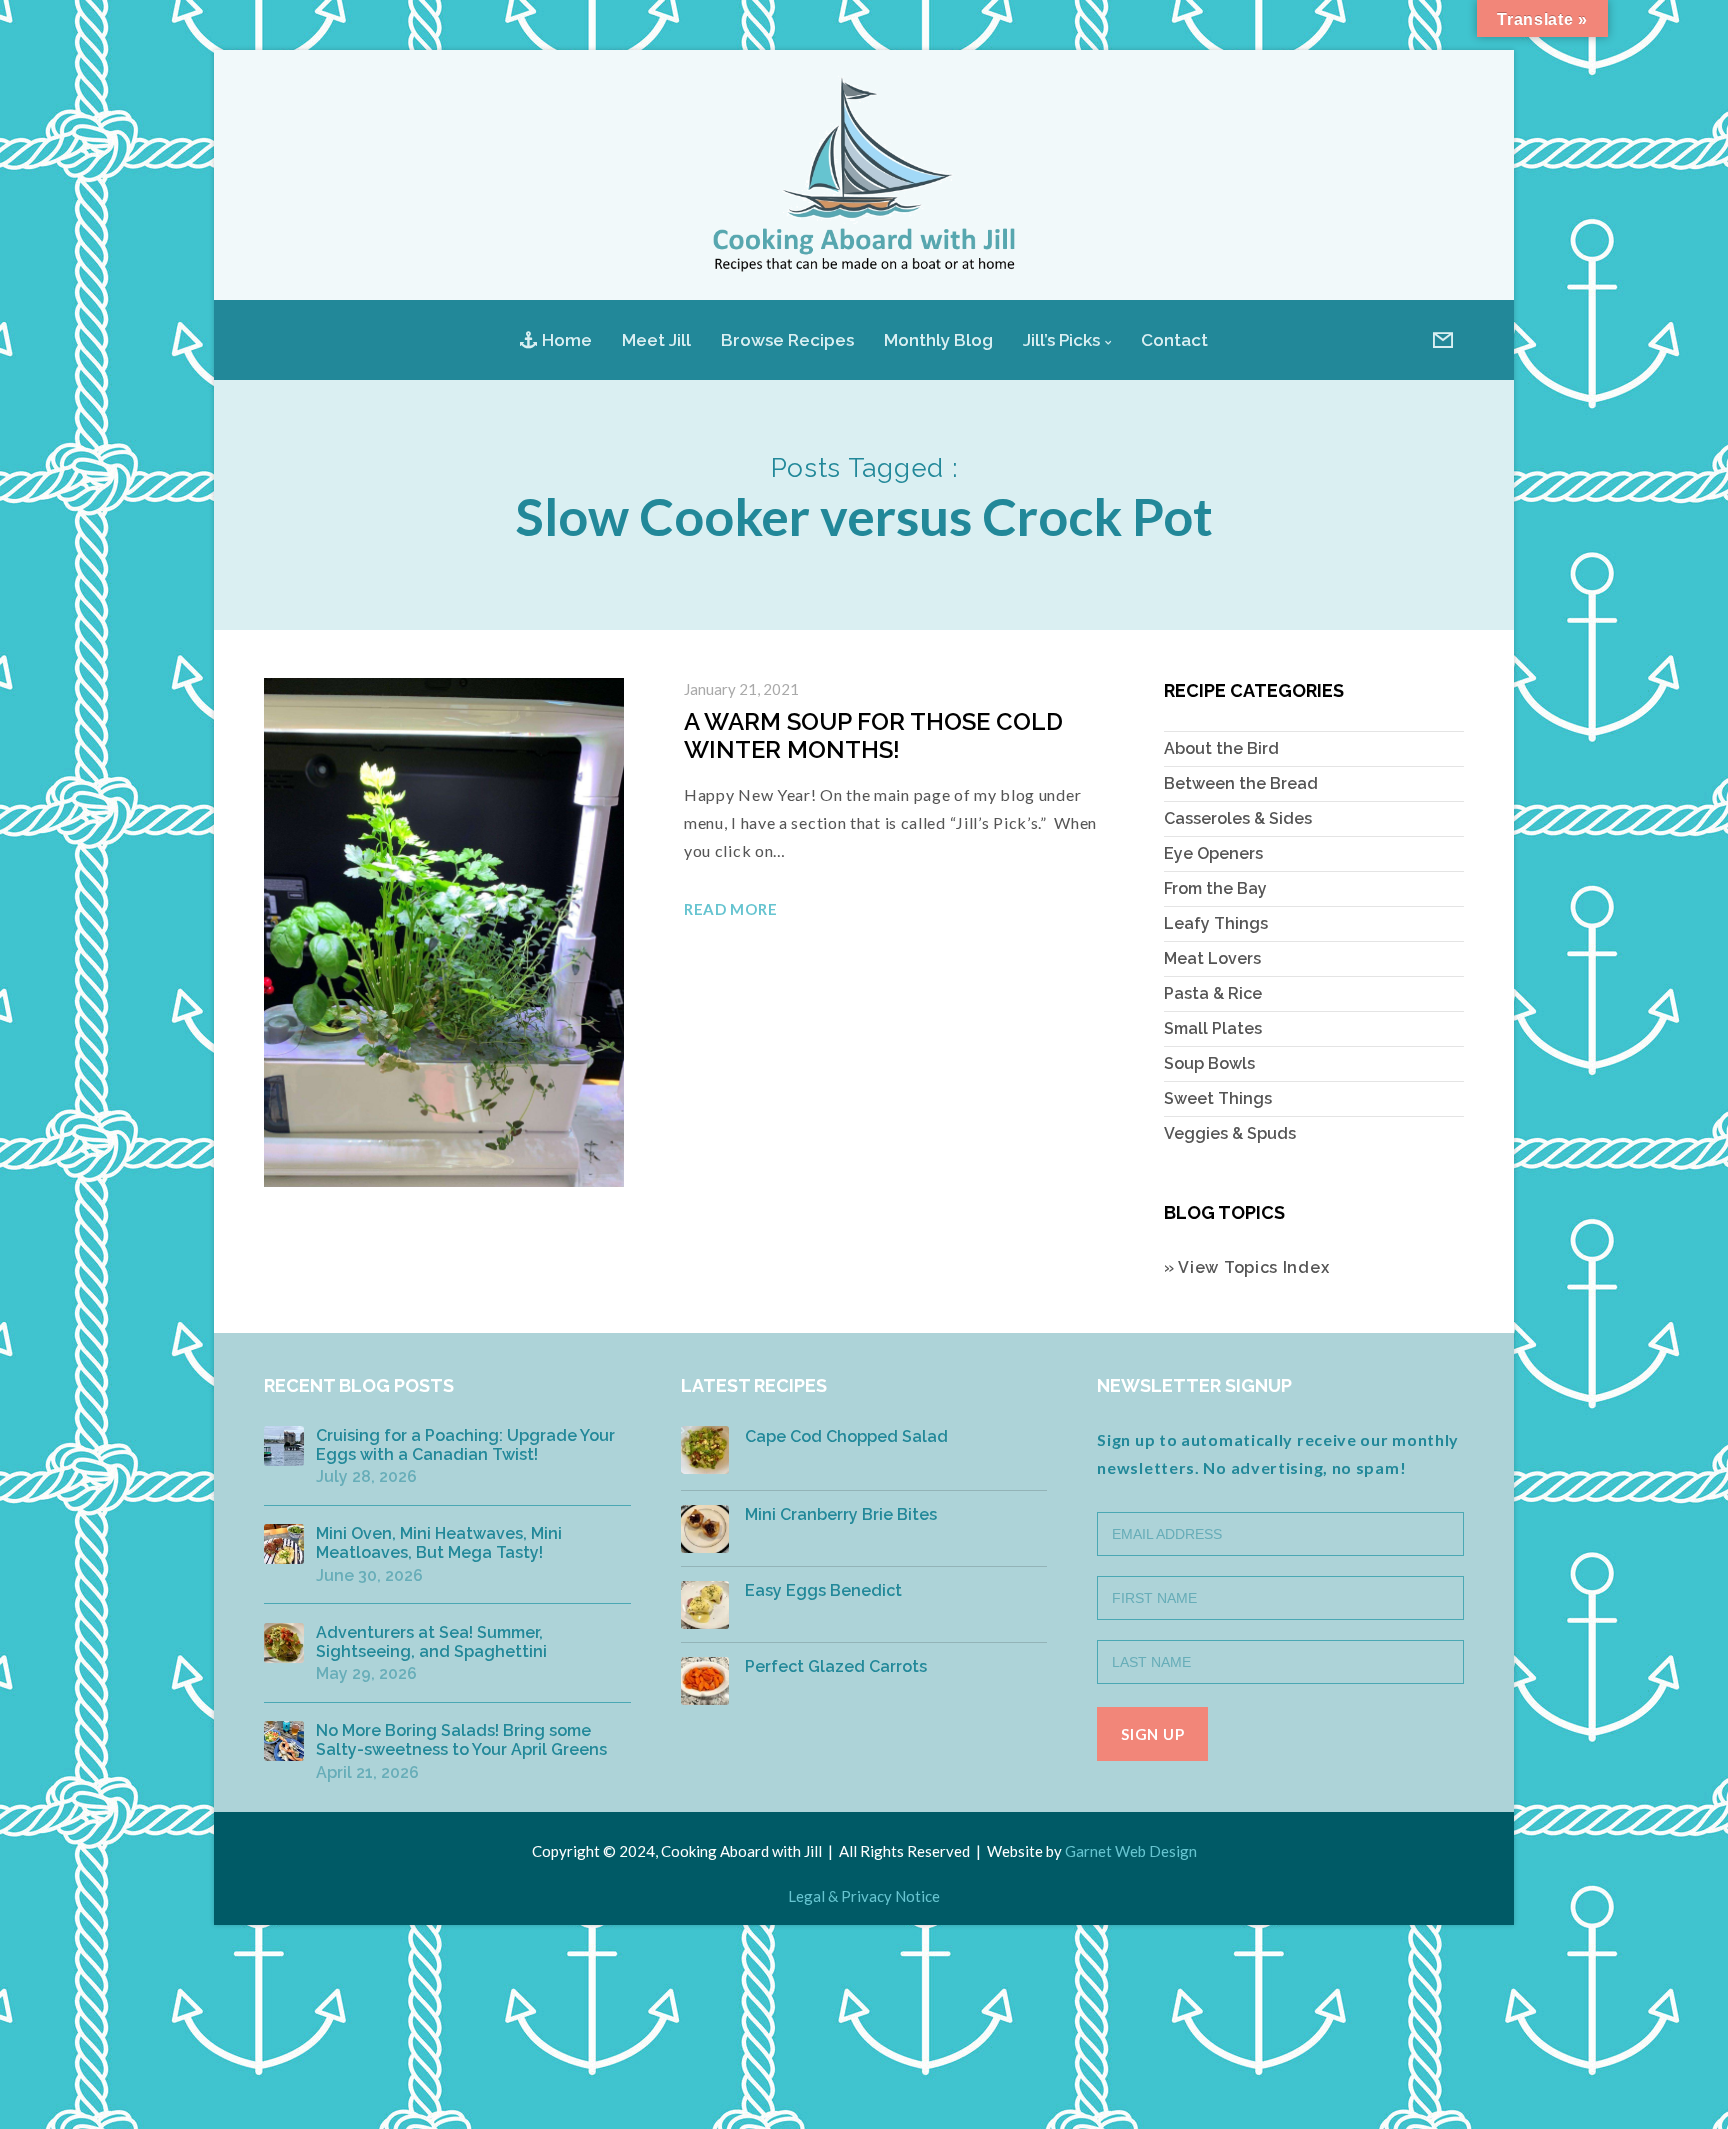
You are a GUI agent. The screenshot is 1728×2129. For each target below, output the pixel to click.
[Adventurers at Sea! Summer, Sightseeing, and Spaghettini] (284, 1643)
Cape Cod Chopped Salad (846, 1436)
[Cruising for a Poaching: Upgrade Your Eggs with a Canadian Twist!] (284, 1446)
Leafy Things (1216, 923)
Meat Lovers (1212, 958)
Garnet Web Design (1131, 1851)
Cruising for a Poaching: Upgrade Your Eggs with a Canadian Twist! (465, 1445)
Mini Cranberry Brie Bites (841, 1514)
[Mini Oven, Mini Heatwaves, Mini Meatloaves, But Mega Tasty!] (284, 1544)
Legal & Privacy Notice (864, 1896)
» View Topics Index (1246, 1267)
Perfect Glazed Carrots (836, 1666)
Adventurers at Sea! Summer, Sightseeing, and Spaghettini (431, 1642)
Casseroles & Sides (1238, 818)
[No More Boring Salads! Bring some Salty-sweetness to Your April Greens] (284, 1741)
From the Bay (1215, 888)
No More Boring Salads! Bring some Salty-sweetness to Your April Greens (461, 1740)
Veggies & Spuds (1230, 1133)
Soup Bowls (1209, 1063)
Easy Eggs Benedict (823, 1590)
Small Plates (1213, 1028)
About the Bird (1221, 748)
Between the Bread (1241, 783)
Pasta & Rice (1213, 993)
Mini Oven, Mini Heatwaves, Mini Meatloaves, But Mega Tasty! (439, 1543)
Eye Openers (1213, 853)
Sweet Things (1218, 1098)
